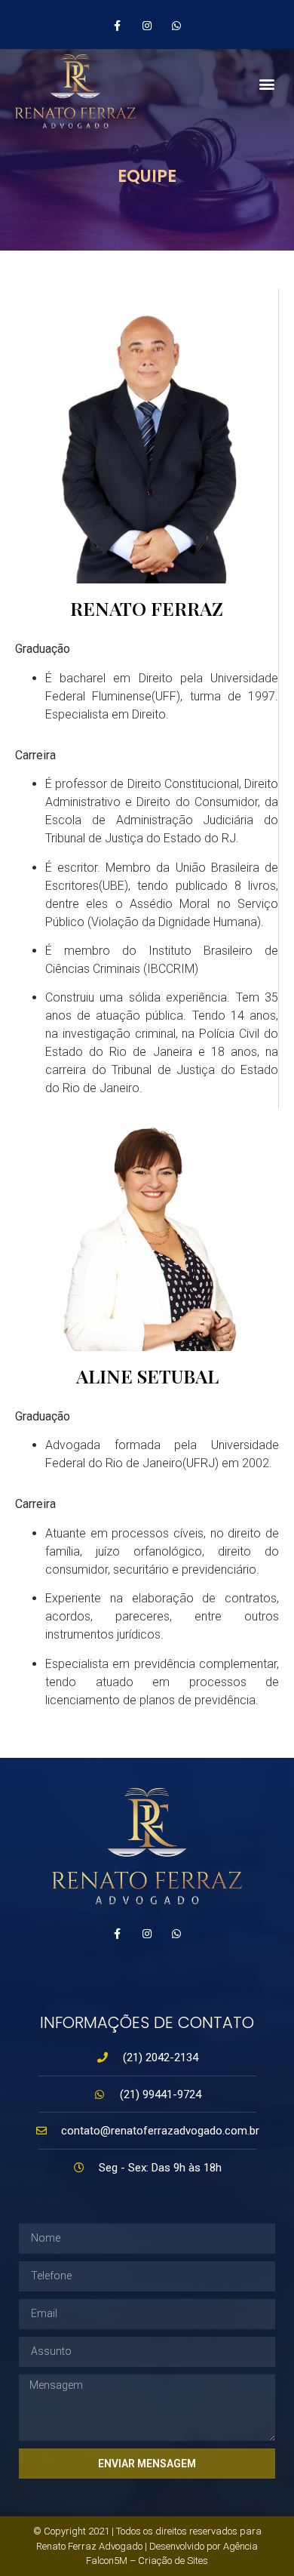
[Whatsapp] (177, 1934)
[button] (266, 83)
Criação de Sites (173, 2561)
